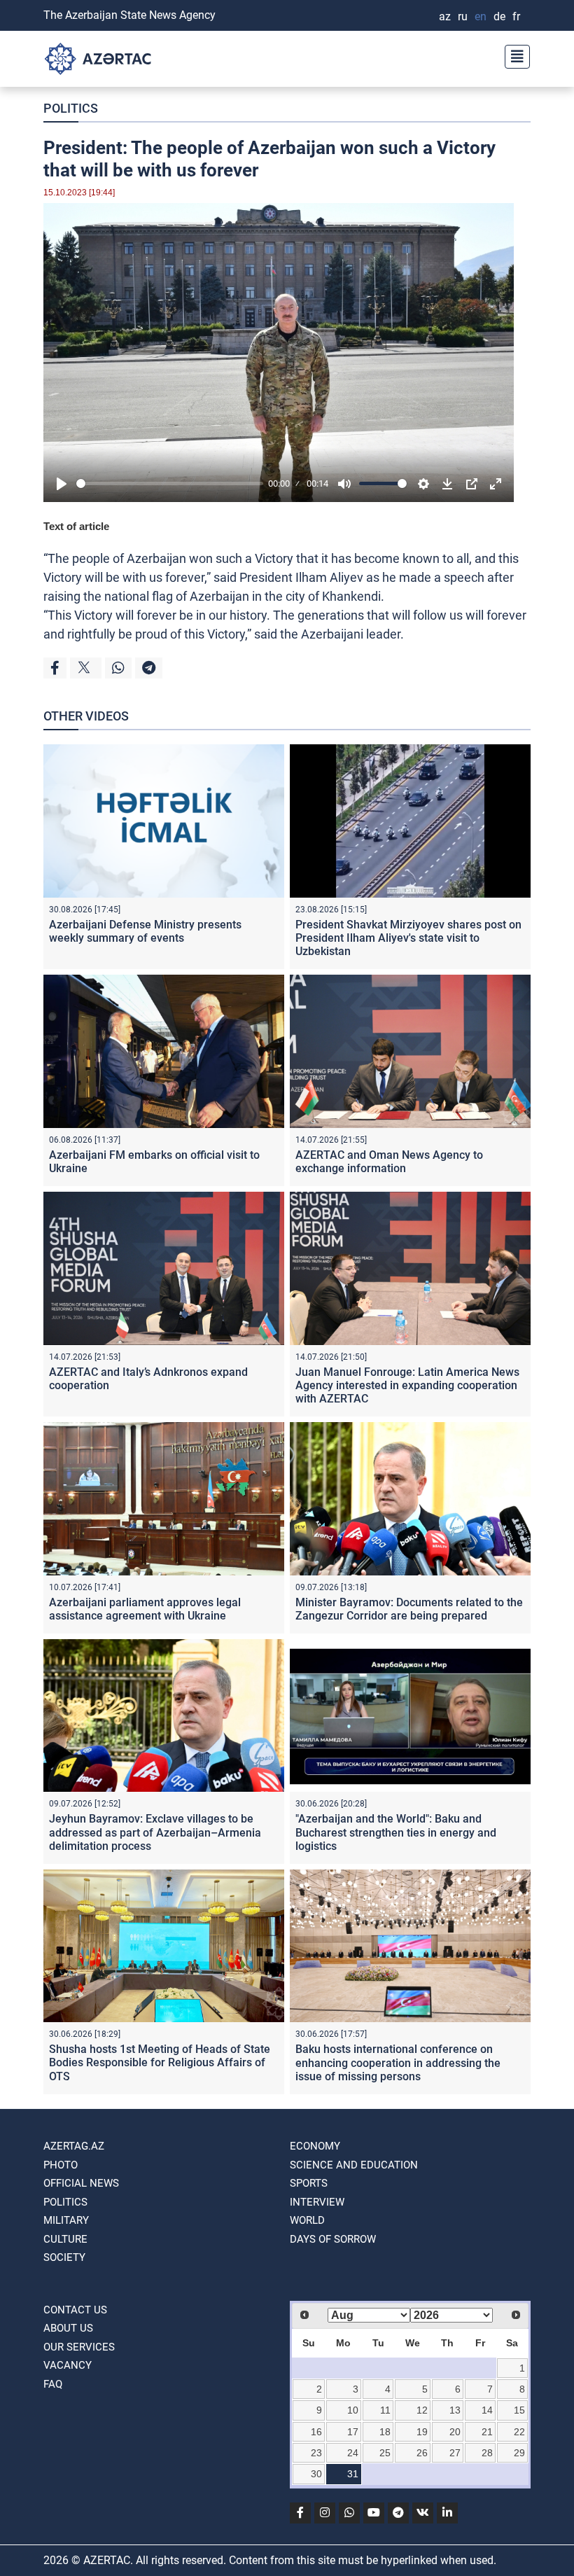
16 (316, 2432)
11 (385, 2410)
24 (353, 2453)
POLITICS (71, 108)
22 (519, 2432)
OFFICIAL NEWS (81, 2183)
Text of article (76, 526)
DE (499, 16)
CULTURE (65, 2239)
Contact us (75, 2310)
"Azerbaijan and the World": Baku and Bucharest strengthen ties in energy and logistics (396, 1832)
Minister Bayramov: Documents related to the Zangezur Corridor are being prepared (409, 1609)
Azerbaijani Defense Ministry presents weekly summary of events (145, 931)
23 (316, 2453)
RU (463, 16)
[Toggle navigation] (513, 55)
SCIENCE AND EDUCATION (354, 2165)
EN (481, 16)
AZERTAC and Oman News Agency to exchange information (389, 1162)
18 (385, 2432)
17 (353, 2432)
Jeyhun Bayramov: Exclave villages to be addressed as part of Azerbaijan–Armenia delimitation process (155, 1832)
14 (487, 2410)
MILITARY (66, 2220)
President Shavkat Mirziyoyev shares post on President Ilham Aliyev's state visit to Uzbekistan (408, 938)
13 (455, 2410)
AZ (445, 16)
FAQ (53, 2384)
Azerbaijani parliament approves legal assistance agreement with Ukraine (145, 1609)
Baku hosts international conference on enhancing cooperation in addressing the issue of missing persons (398, 2062)
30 (316, 2474)
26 (422, 2453)
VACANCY (68, 2365)
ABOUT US (68, 2328)
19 (422, 2432)
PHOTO (61, 2165)
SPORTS (309, 2183)
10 (353, 2410)
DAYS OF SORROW (333, 2239)
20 (455, 2432)
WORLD (307, 2220)
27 (455, 2453)
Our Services (79, 2347)
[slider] (170, 483)
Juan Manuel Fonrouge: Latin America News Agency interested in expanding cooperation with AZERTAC (407, 1385)
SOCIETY (64, 2257)
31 (353, 2474)
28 (487, 2453)
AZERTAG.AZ (74, 2146)
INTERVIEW (317, 2202)
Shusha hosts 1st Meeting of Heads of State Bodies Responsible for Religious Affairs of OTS (160, 2062)
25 (385, 2453)
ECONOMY (315, 2146)
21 (487, 2432)
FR (516, 16)
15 (519, 2410)
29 (519, 2453)
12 (422, 2410)
